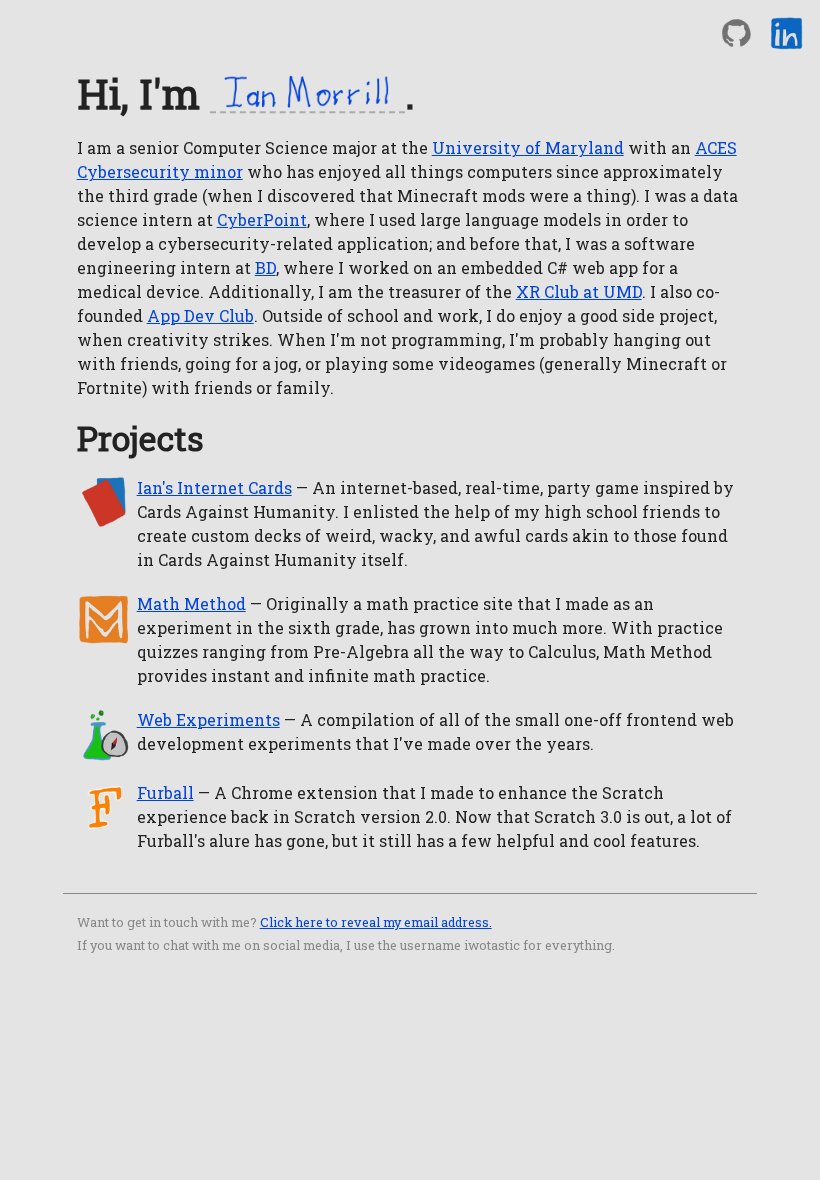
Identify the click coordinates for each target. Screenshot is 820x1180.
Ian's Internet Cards (214, 487)
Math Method (191, 603)
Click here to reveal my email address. (376, 922)
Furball (165, 792)
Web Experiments (208, 719)
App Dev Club (200, 315)
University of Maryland (528, 147)
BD (265, 267)
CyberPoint (262, 219)
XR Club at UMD (579, 291)
